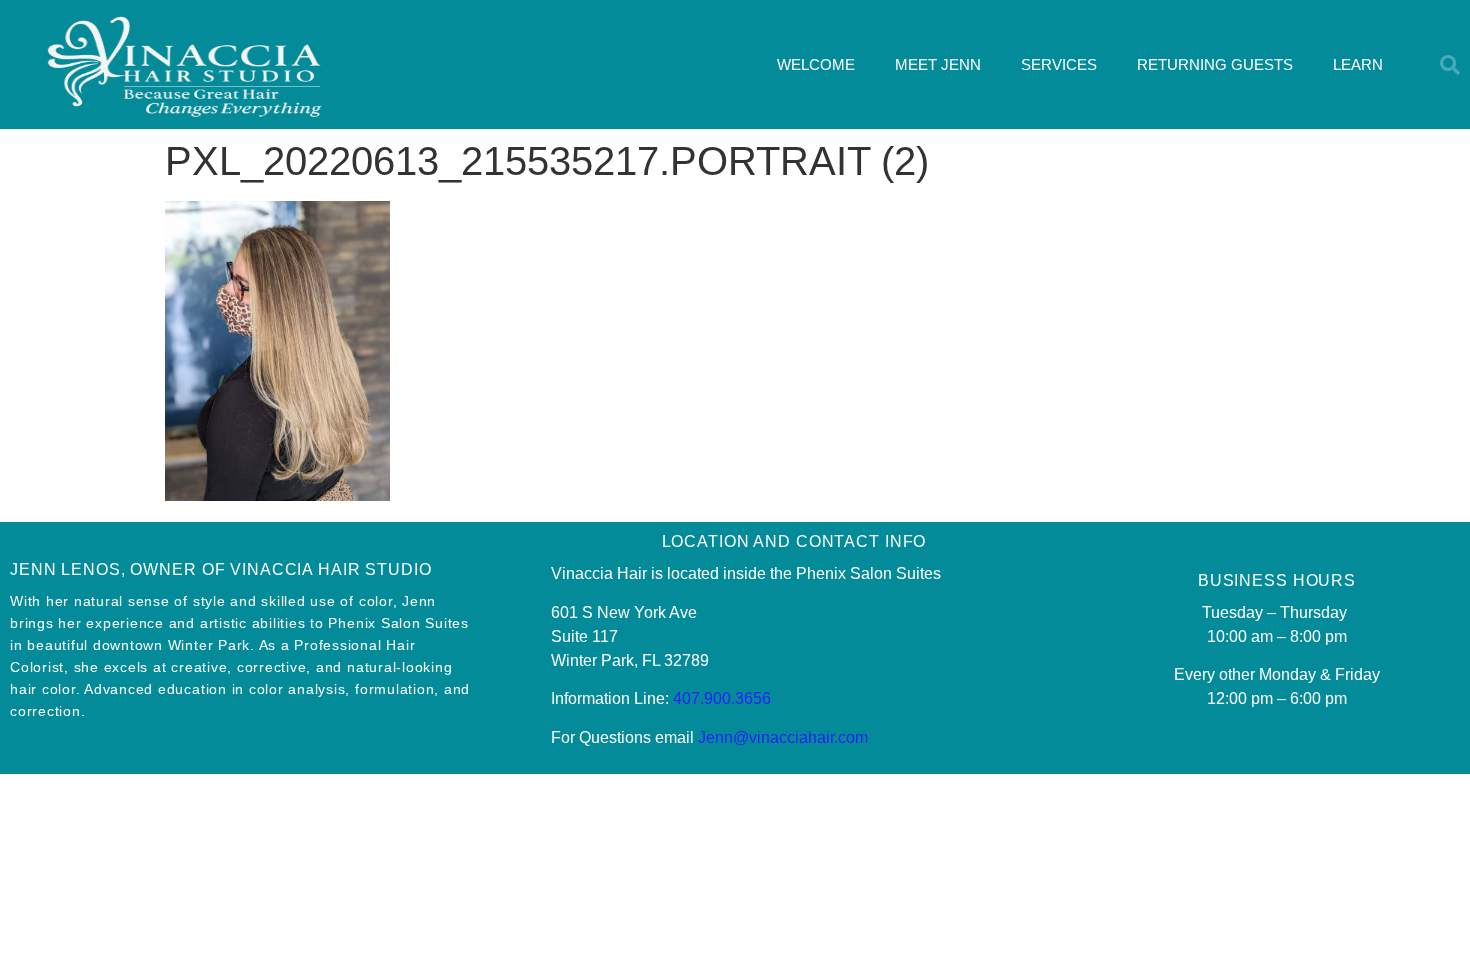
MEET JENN (938, 64)
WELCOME (816, 64)
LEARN (1358, 64)
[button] (1450, 65)
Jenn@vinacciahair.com (783, 737)
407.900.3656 (722, 698)
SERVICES (1059, 64)
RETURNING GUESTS (1215, 64)
